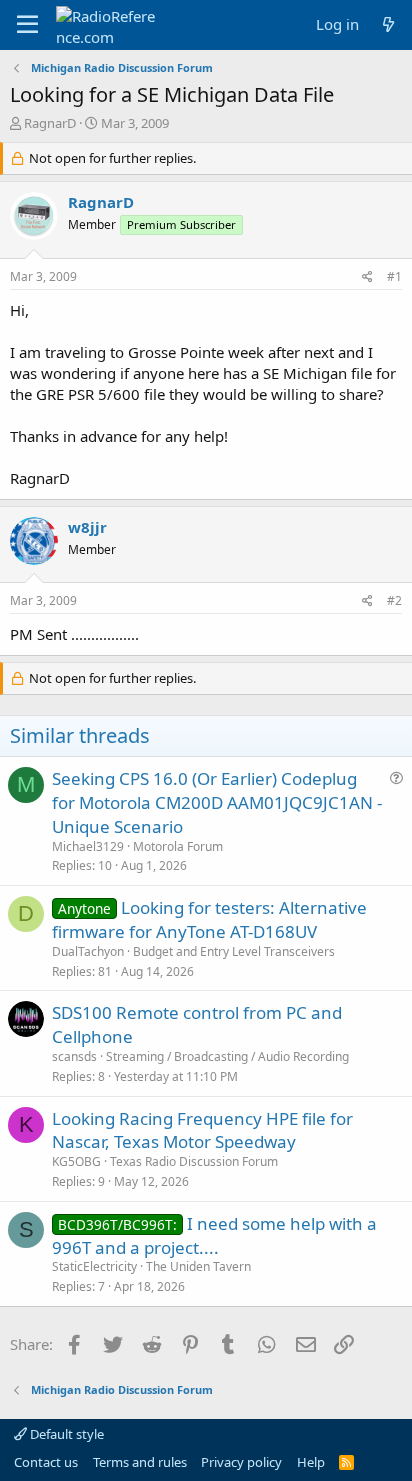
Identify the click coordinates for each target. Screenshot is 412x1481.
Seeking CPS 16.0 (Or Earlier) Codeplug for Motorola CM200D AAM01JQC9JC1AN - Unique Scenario (217, 802)
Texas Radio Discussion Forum (194, 1161)
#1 (394, 276)
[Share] (367, 277)
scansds (74, 1056)
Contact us (46, 1462)
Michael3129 (88, 846)
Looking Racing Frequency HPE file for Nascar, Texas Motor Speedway (202, 1130)
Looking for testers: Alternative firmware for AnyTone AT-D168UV (209, 919)
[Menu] (27, 25)
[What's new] (388, 24)
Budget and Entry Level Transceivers (234, 951)
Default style (65, 1434)
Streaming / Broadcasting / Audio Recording (227, 1056)
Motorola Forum (178, 846)
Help (311, 1462)
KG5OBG (76, 1161)
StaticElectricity (94, 1266)
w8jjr (87, 527)
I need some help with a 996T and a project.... (214, 1235)
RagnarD (50, 123)
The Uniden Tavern (198, 1266)
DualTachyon (88, 951)
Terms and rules (140, 1462)
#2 (394, 600)
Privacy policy (241, 1462)
